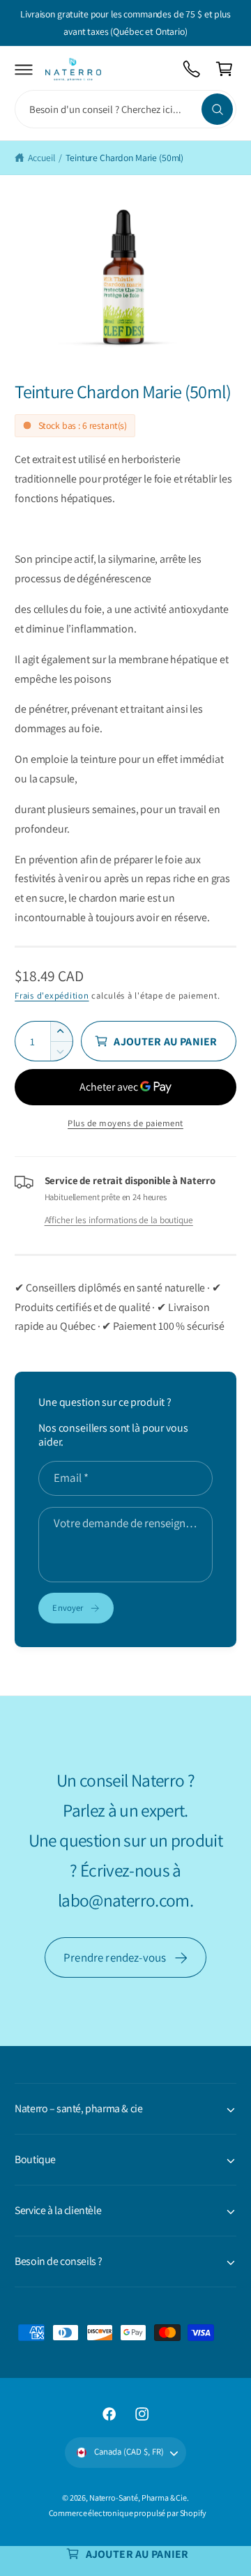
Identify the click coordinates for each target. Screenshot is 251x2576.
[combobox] (125, 109)
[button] (24, 69)
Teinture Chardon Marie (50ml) (124, 158)
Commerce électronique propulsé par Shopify (128, 2513)
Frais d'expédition (52, 995)
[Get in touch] (192, 69)
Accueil (41, 158)
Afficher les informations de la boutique (119, 1220)
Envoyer (68, 1608)
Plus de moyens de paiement (125, 1123)
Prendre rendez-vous (115, 1957)
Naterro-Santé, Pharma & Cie (138, 2498)
